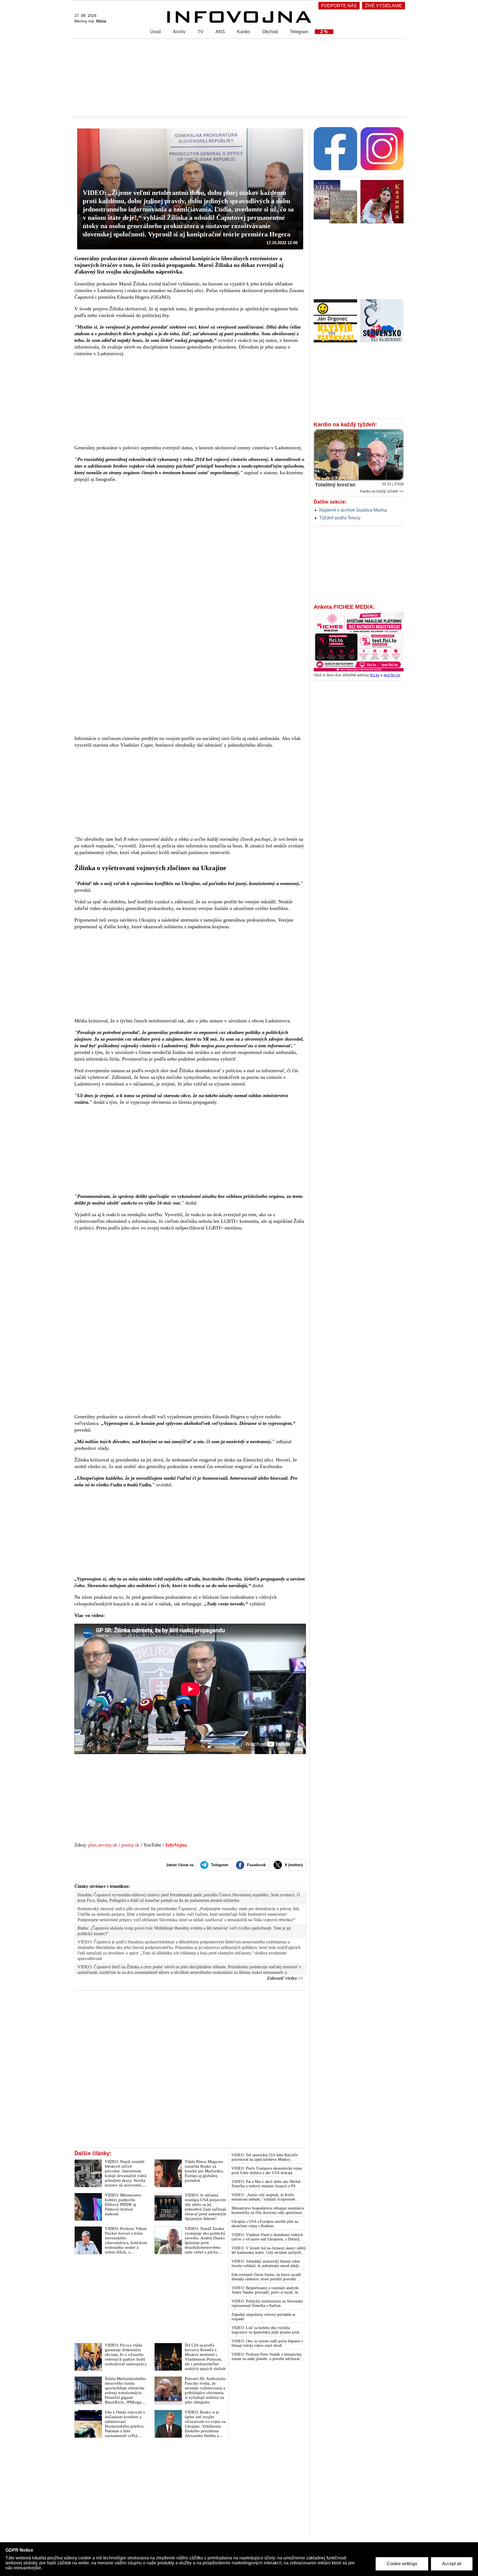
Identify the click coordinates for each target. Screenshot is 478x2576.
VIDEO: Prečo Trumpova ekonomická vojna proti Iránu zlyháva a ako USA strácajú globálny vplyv (267, 2171)
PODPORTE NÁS (339, 6)
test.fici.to (392, 675)
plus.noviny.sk (103, 1845)
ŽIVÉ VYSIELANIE (384, 6)
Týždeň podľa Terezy (340, 518)
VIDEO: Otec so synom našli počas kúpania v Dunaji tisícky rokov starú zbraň (267, 2343)
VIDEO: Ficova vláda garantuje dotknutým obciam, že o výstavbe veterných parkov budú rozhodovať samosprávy (126, 2355)
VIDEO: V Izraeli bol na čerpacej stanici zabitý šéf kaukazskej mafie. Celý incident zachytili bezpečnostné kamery (269, 2250)
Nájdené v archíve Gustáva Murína (353, 510)
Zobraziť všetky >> (285, 1978)
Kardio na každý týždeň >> (382, 491)
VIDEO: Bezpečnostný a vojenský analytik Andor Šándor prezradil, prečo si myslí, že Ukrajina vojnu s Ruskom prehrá (265, 2290)
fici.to (375, 675)
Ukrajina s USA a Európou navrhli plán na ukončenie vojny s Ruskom (265, 2224)
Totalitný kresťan (335, 485)
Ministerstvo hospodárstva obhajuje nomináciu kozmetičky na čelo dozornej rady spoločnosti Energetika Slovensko (268, 2211)
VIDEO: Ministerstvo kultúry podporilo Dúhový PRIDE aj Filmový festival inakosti (123, 2204)
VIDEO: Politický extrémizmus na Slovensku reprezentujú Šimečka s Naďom (267, 2303)
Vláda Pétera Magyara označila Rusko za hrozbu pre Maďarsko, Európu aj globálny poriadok (204, 2171)
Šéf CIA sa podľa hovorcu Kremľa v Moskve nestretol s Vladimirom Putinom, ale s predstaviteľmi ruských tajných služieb (205, 2357)
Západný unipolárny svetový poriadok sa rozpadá (263, 2317)
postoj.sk (130, 1845)
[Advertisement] (238, 78)
